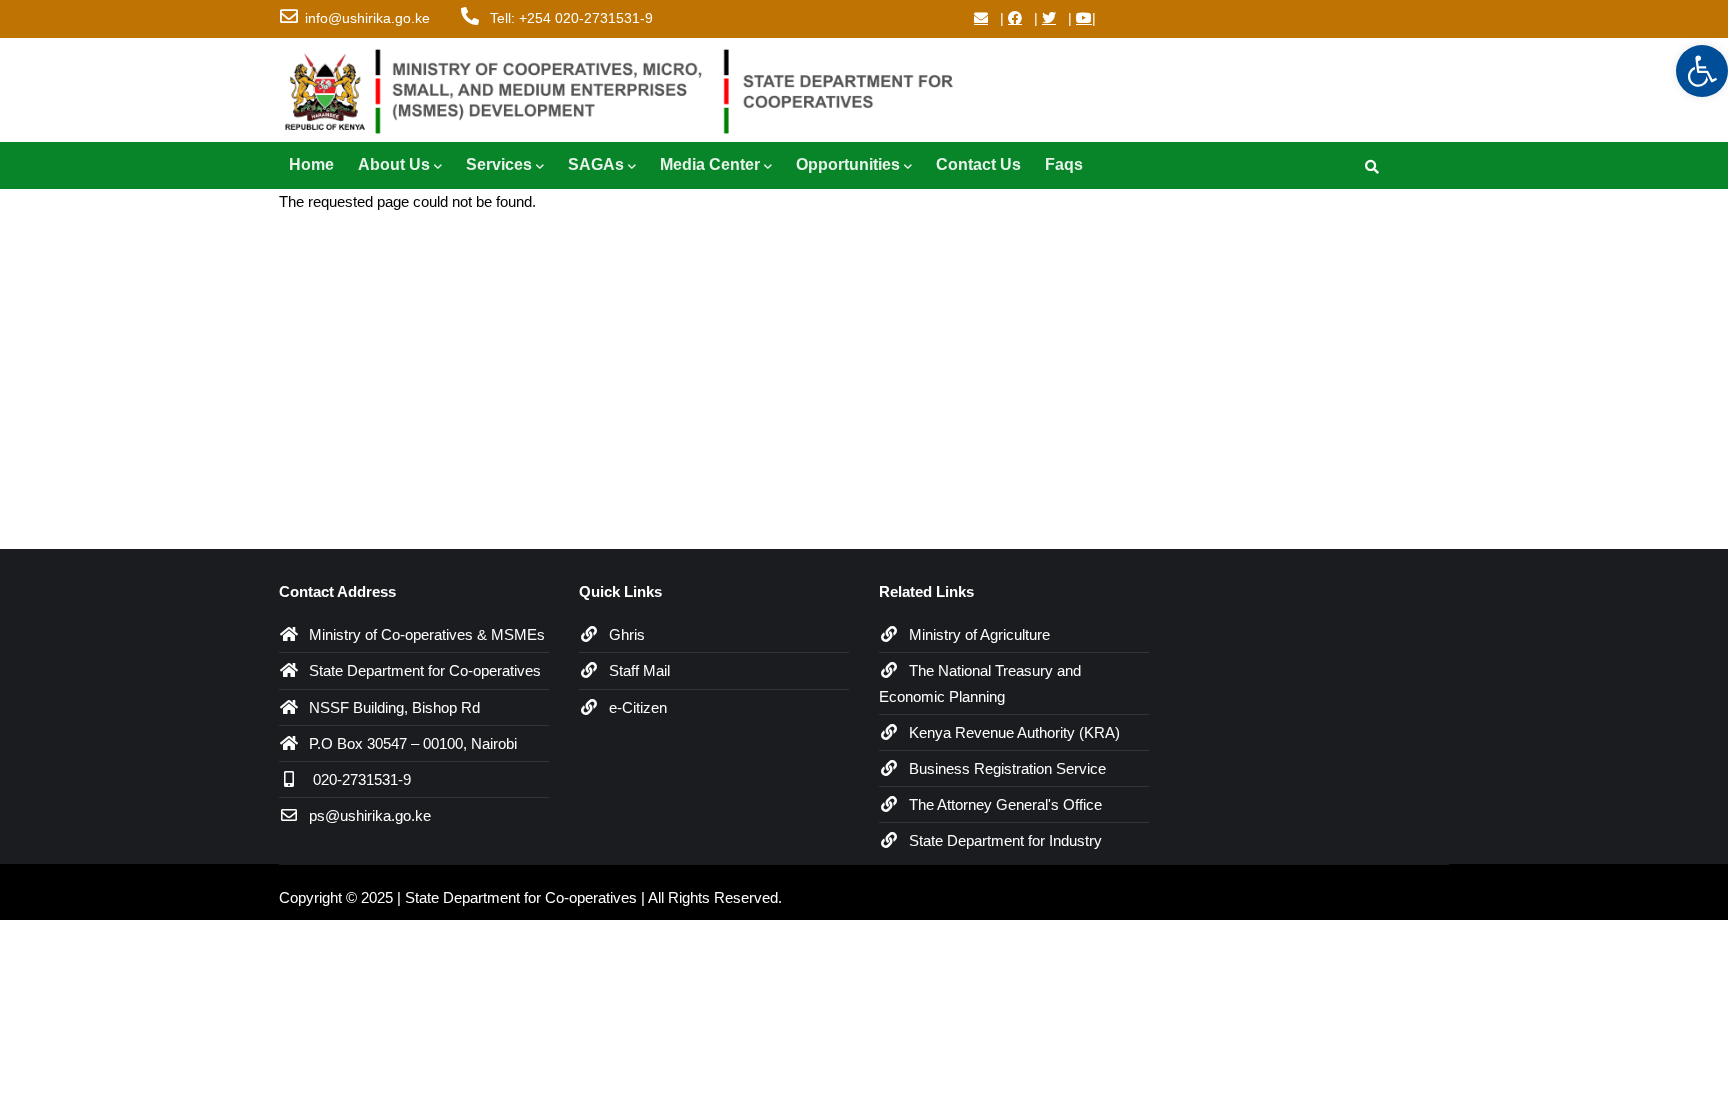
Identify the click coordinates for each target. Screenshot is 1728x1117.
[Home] (629, 87)
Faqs (1064, 164)
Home (311, 164)
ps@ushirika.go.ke (370, 815)
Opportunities (848, 164)
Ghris (627, 634)
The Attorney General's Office (1005, 804)
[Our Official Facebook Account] (1015, 18)
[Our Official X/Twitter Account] (1049, 18)
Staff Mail (639, 670)
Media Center (710, 164)
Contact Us (978, 164)
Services (499, 164)
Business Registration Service (1007, 768)
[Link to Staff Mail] (981, 18)
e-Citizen (638, 707)
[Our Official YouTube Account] (1084, 18)
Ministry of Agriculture (979, 634)
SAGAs (596, 164)
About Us (394, 164)
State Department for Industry (1005, 840)
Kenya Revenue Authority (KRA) (1014, 732)
